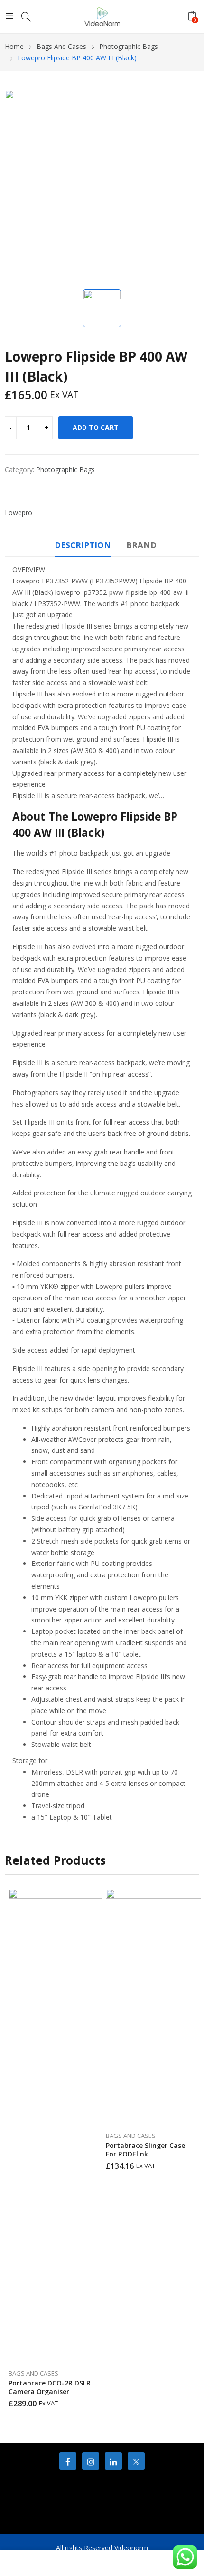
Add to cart (96, 427)
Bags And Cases (33, 2373)
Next (192, 2148)
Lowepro (19, 512)
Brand (141, 545)
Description (83, 545)
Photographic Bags (65, 470)
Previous (12, 2148)
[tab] (83, 547)
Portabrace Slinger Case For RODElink (145, 2150)
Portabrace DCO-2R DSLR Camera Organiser (50, 2387)
